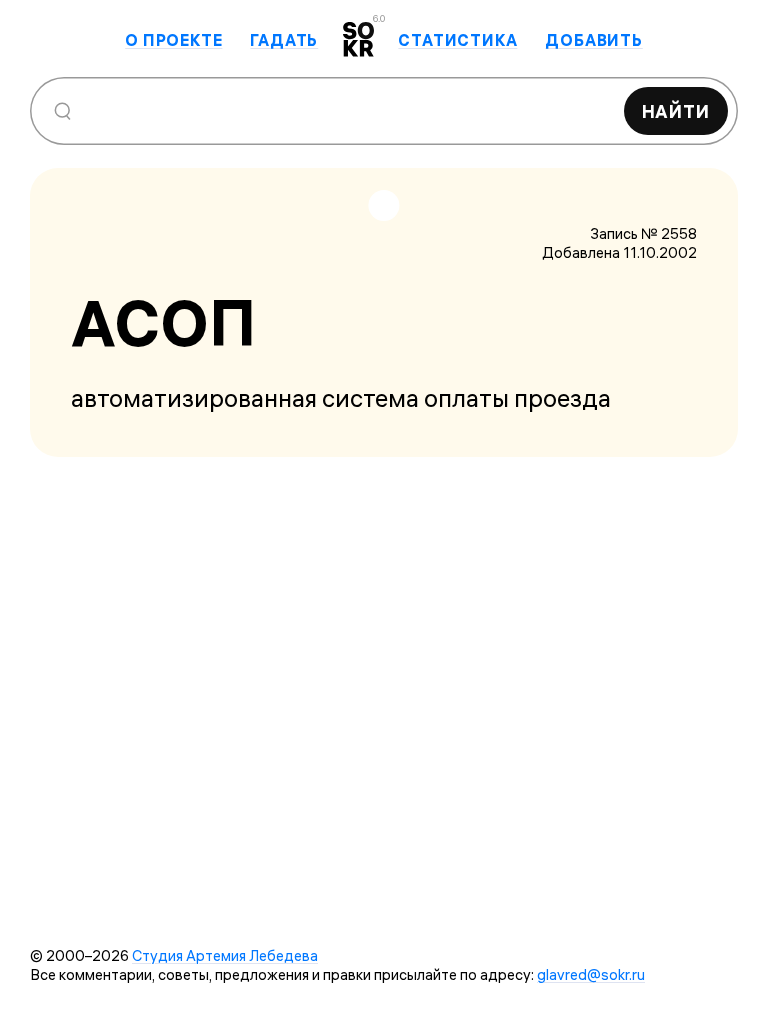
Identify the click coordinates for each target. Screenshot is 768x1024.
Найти (676, 111)
